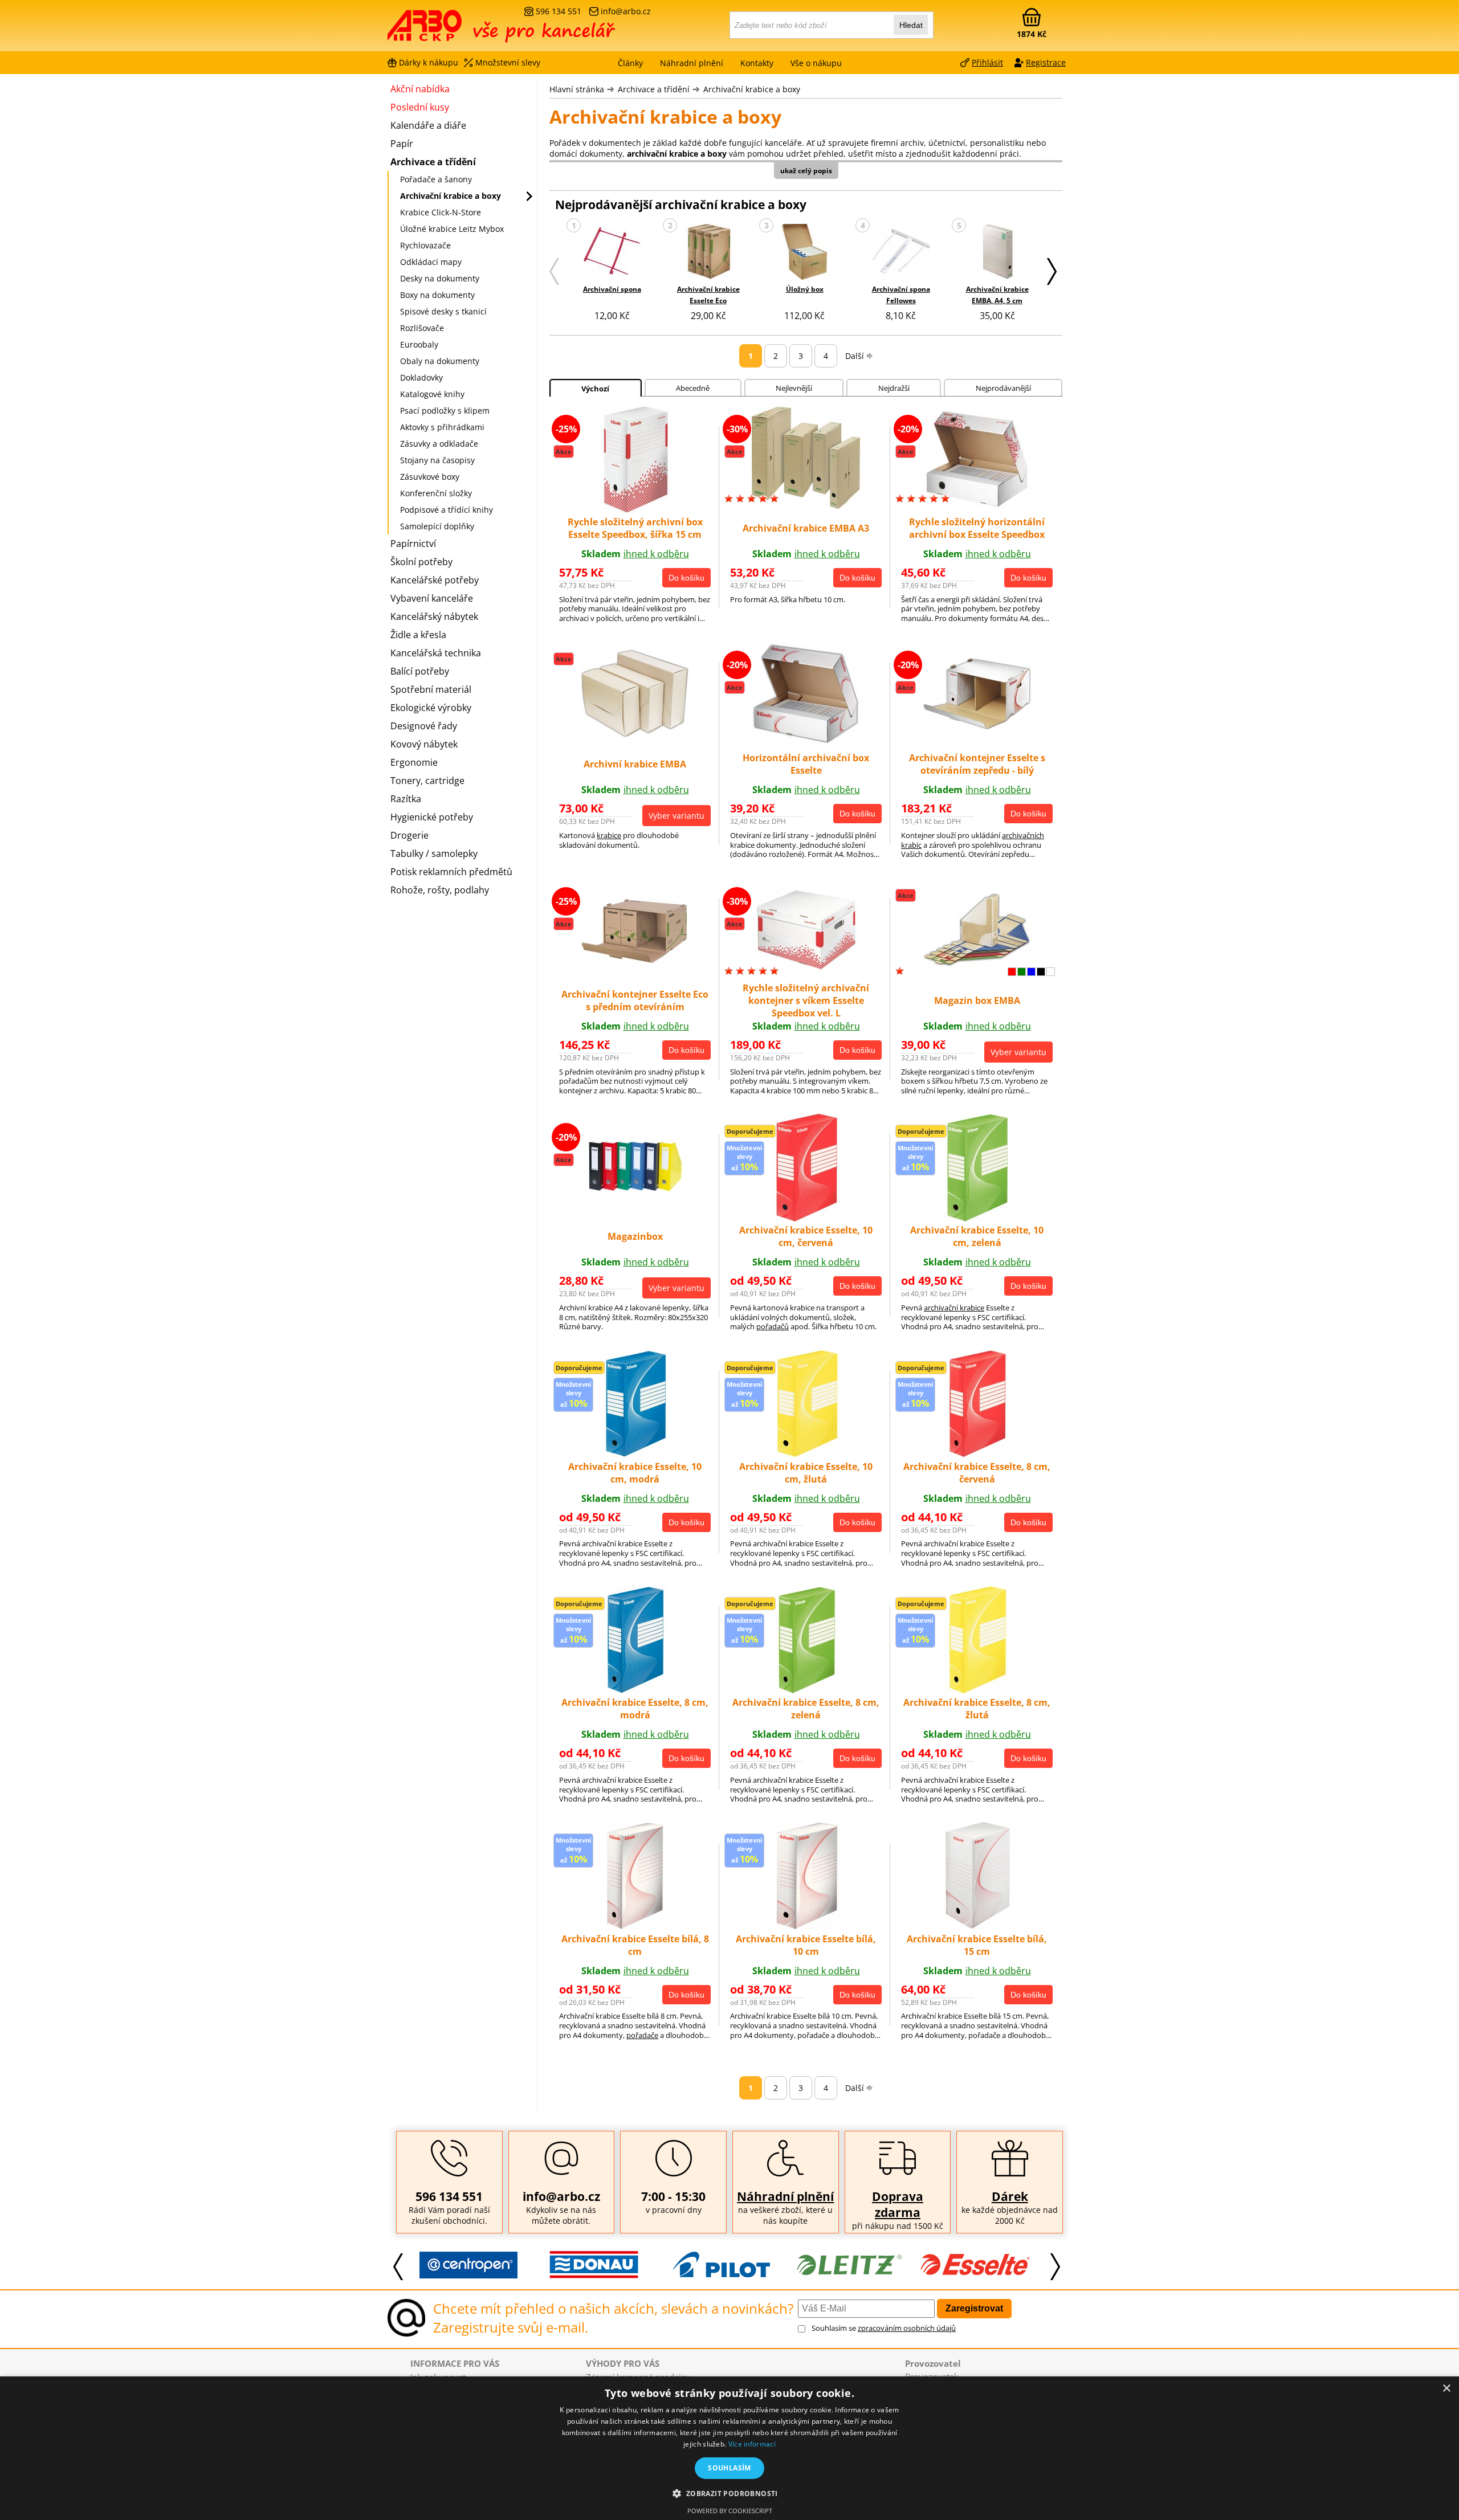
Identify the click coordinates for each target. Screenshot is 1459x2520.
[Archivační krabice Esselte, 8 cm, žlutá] (977, 1690)
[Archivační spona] (612, 252)
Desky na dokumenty (440, 278)
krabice (609, 835)
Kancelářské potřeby (435, 580)
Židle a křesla (418, 635)
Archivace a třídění (654, 89)
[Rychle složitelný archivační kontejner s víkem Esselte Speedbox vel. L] (806, 971)
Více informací (752, 2444)
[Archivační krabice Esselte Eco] (708, 253)
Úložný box (805, 289)
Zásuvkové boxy (430, 477)
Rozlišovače (422, 328)
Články (630, 63)
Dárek (1010, 2196)
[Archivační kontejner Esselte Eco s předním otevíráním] (635, 961)
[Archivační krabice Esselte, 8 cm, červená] (977, 1454)
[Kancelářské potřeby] (450, 30)
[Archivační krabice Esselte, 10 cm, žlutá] (806, 1454)
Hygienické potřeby (432, 817)
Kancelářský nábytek (434, 616)
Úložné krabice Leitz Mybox (452, 229)
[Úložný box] (804, 253)
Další (855, 356)
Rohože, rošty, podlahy (440, 890)
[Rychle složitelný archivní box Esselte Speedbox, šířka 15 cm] (635, 510)
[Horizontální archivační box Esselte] (806, 741)
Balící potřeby (420, 671)
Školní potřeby (421, 562)
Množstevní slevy (508, 62)
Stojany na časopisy (437, 460)
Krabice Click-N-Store (441, 212)
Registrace (1046, 62)
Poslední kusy (420, 107)
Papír (402, 144)
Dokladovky (421, 377)
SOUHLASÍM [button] (729, 2468)
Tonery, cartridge (427, 781)
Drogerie (409, 835)
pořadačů (773, 1326)
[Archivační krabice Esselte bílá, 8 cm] (635, 1926)
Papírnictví (413, 544)
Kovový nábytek (424, 744)
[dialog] (729, 2448)
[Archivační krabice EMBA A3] (806, 505)
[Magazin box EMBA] (977, 963)
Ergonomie (414, 762)
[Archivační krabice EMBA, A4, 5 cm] (997, 253)
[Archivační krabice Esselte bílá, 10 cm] (806, 1926)
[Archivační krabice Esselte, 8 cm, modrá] (635, 1690)
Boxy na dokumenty (437, 295)
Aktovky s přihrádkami (442, 427)
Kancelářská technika (436, 653)
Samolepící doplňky (437, 526)
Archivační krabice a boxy (752, 89)
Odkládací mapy (431, 262)
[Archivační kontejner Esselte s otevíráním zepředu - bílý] (977, 726)
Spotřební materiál (431, 689)
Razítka (406, 799)
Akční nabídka (420, 89)
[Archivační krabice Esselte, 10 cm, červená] (806, 1218)
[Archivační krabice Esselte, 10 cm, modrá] (635, 1454)
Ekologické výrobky (431, 708)
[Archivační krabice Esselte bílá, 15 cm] (977, 1926)
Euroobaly (419, 344)
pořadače (642, 2035)
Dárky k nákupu (429, 62)
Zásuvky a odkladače (439, 444)
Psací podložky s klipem (445, 411)
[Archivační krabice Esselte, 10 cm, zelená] (977, 1218)
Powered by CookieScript (730, 2511)
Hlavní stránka (577, 89)
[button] (729, 2493)
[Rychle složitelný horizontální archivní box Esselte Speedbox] (977, 505)
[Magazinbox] (635, 1195)
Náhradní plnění (785, 2196)
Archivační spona (612, 289)
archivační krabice (954, 1308)
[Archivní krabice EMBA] (635, 734)
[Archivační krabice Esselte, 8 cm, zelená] (806, 1690)
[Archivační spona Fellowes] (901, 253)
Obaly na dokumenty (440, 361)
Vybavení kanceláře (432, 598)
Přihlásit (987, 62)
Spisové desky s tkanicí (443, 311)
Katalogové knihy (432, 394)
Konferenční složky (436, 493)
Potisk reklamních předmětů (451, 872)
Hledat (911, 25)
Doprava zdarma (898, 2204)
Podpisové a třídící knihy (447, 510)
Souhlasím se (884, 2328)
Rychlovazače (425, 245)
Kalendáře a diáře (428, 125)
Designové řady (424, 726)
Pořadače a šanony (436, 179)
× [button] (1446, 2389)
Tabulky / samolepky (434, 853)
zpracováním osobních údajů (907, 2328)
